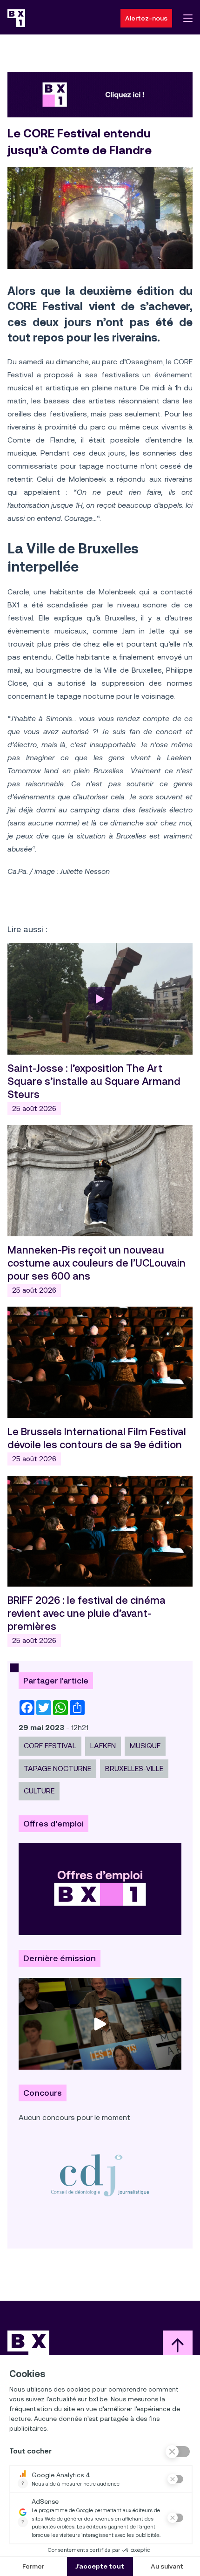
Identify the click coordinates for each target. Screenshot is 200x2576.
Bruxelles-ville (134, 1768)
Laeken (103, 1746)
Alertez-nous (146, 18)
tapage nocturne (57, 1768)
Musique (145, 1746)
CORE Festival (50, 1746)
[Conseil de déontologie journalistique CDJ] (100, 2175)
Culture (39, 1791)
